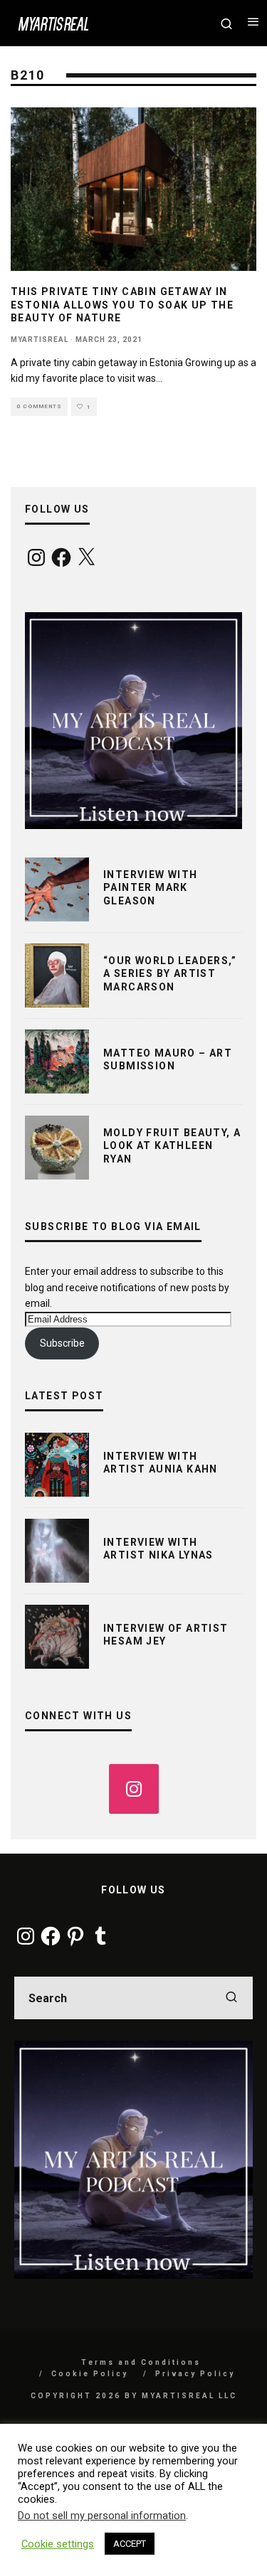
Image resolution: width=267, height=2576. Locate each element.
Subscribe (62, 1343)
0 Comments (39, 406)
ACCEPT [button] (130, 2544)
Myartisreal (40, 340)
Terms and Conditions (141, 2362)
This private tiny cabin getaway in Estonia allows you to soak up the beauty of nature (122, 304)
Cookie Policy (90, 2374)
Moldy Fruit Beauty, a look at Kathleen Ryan (172, 1145)
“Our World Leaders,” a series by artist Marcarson (170, 973)
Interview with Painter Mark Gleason (151, 887)
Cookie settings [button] (58, 2544)
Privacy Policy (195, 2374)
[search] (231, 1998)
